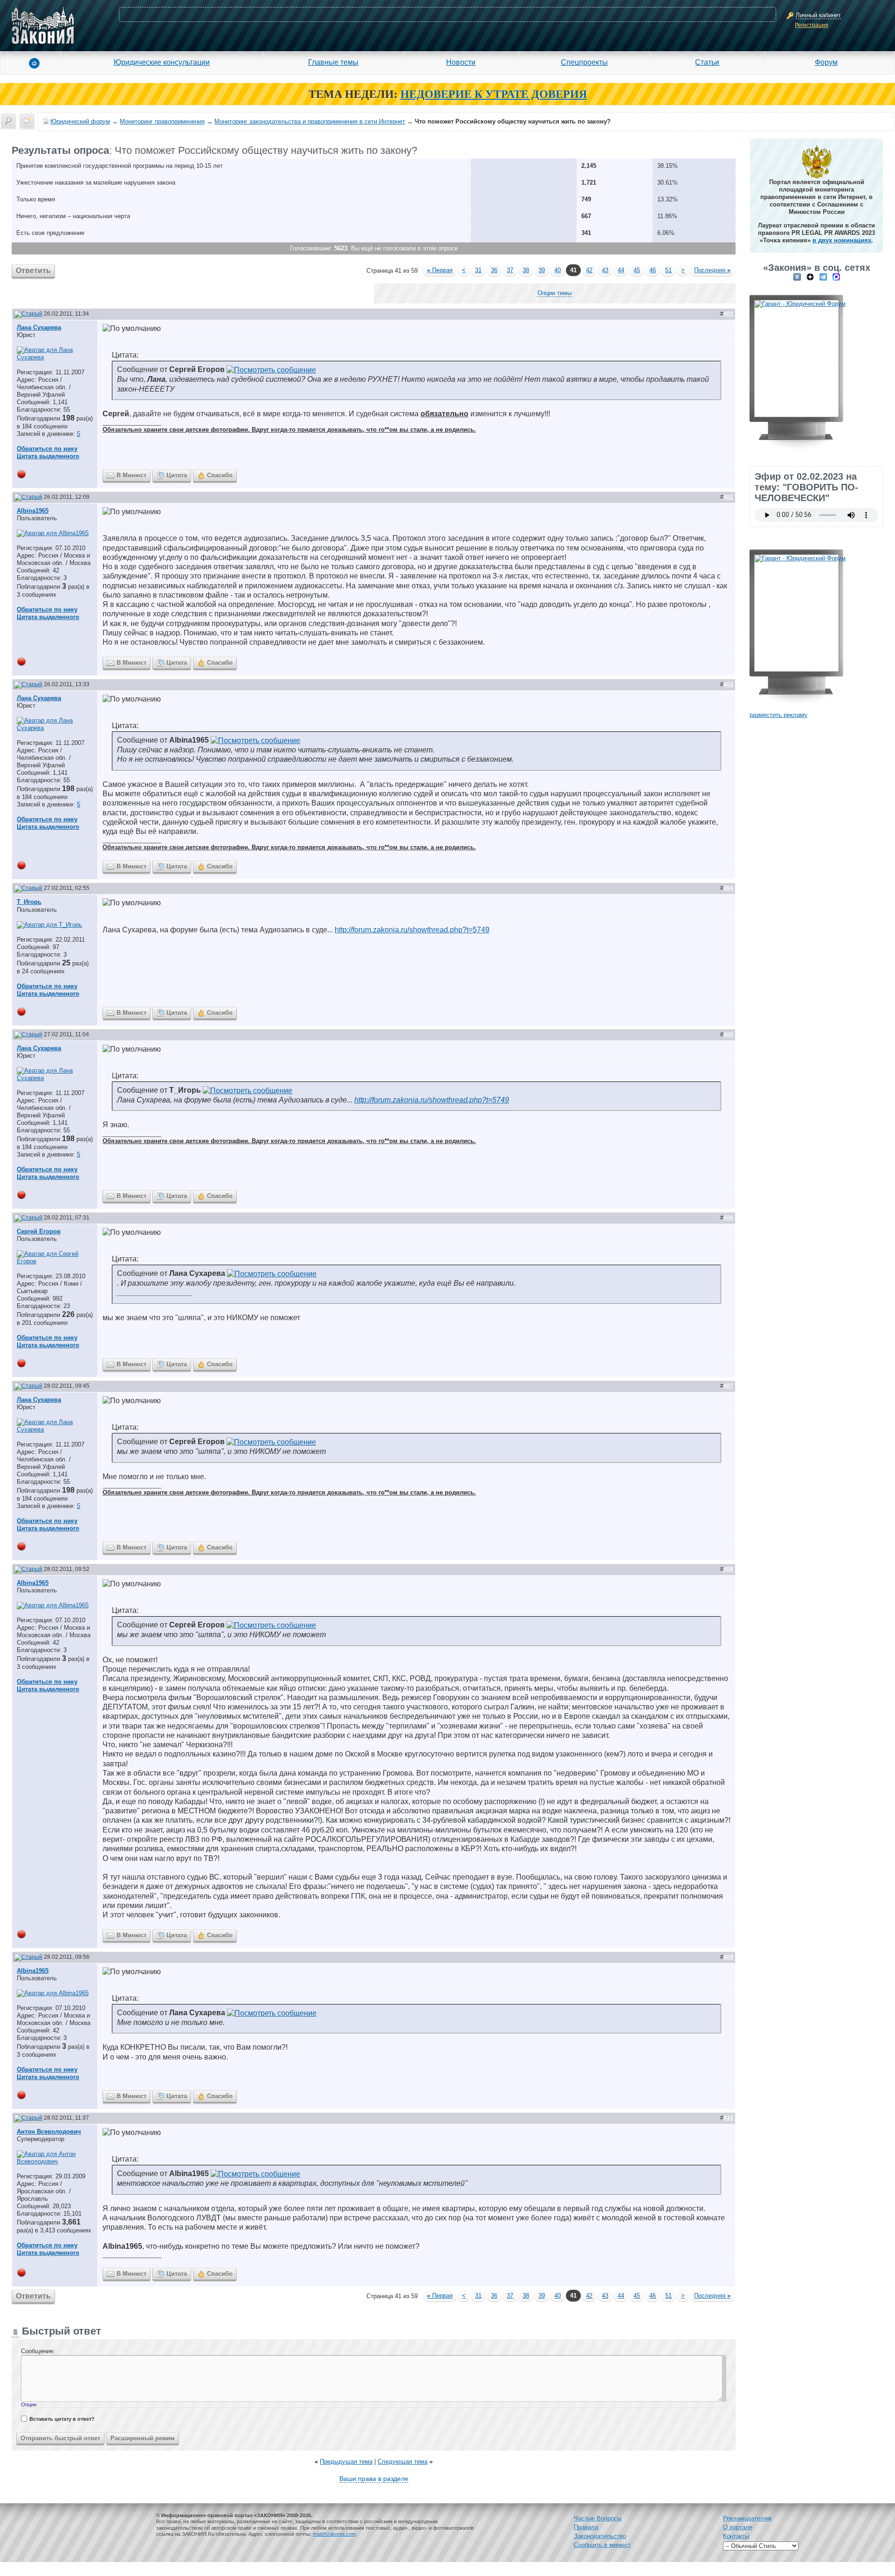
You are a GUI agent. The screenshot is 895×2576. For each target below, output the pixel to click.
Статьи (707, 62)
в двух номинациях (842, 240)
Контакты (736, 2536)
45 (637, 270)
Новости (461, 62)
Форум (826, 62)
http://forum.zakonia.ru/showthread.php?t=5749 (412, 930)
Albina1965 (33, 511)
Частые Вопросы (598, 2518)
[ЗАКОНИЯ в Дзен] (810, 277)
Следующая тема (403, 2462)
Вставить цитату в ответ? (62, 2419)
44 (621, 270)
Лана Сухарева (39, 327)
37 (510, 270)
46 (653, 270)
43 (605, 270)
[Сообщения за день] (27, 121)
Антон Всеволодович (49, 2132)
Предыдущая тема (346, 2462)
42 (589, 270)
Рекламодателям (747, 2518)
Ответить (33, 271)
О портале (738, 2527)
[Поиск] (8, 121)
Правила (586, 2527)
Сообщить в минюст (602, 2545)
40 (558, 270)
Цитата (177, 475)
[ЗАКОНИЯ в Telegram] (823, 277)
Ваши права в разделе (374, 2479)
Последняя (712, 270)
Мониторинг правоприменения (162, 121)
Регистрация (812, 25)
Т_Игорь (29, 902)
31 (478, 270)
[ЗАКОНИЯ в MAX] (836, 277)
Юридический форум (80, 121)
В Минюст (131, 475)
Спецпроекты (584, 62)
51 (668, 270)
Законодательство (600, 2536)
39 (542, 270)
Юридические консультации (162, 62)
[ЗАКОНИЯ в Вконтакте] (797, 277)
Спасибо (220, 475)
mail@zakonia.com (334, 2534)
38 (526, 270)
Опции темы (554, 293)
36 (494, 270)
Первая (440, 270)
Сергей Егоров (39, 1231)
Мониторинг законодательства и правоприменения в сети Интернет (310, 121)
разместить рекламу (778, 715)
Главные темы (333, 62)
